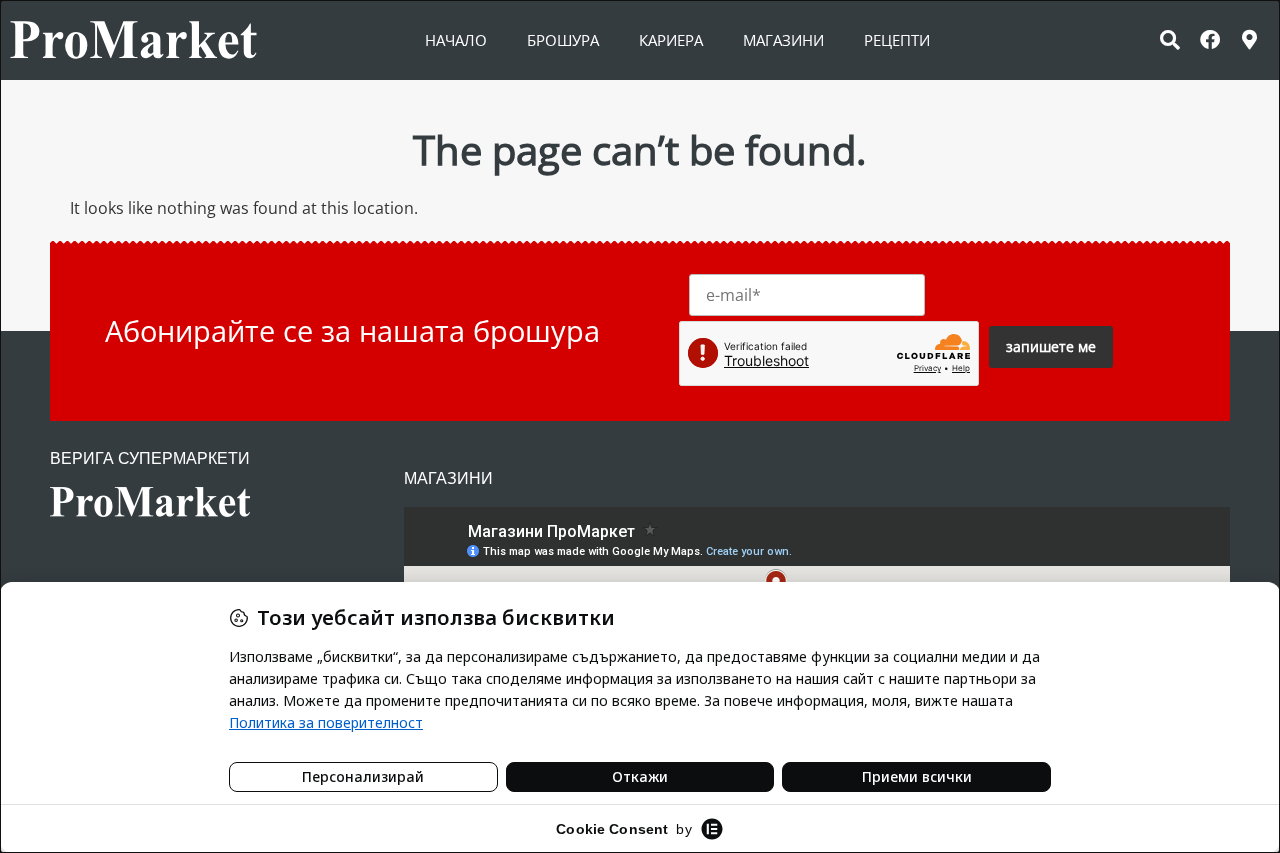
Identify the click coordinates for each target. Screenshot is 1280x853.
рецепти (897, 40)
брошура (563, 40)
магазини (783, 40)
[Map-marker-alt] (1250, 40)
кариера (671, 40)
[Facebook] (1210, 40)
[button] (1170, 40)
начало (456, 40)
